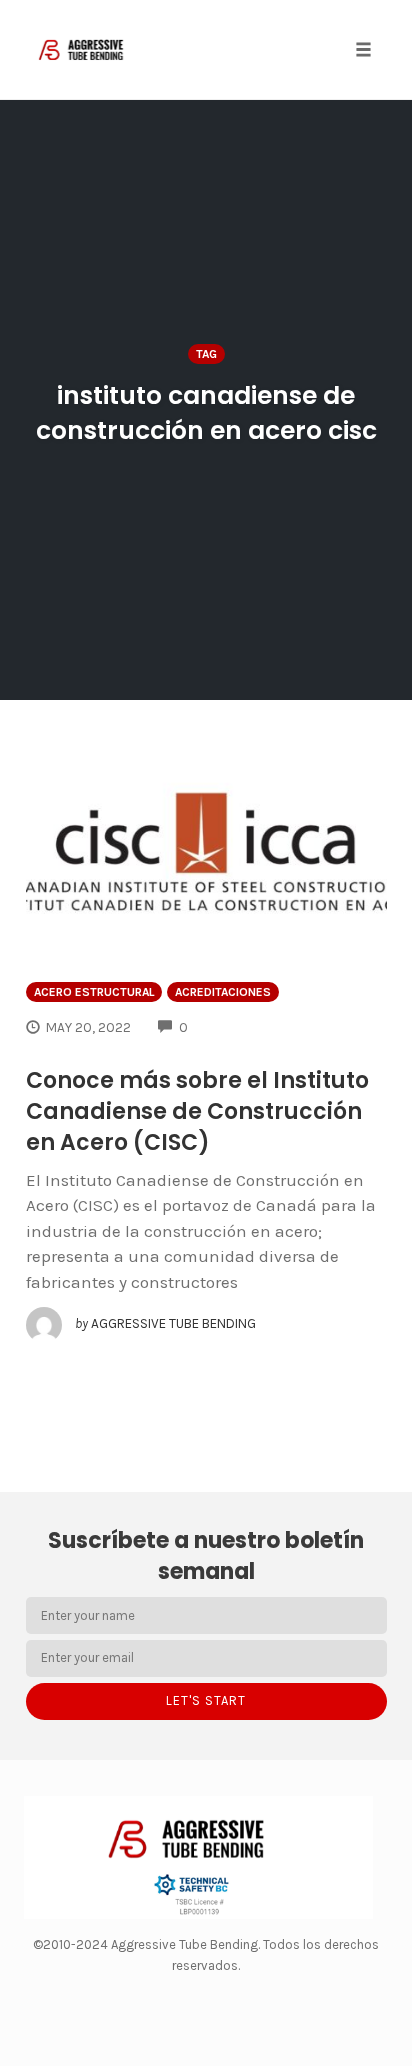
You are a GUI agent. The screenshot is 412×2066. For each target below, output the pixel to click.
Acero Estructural (94, 992)
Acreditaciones (223, 992)
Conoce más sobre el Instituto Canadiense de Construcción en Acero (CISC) (197, 1111)
